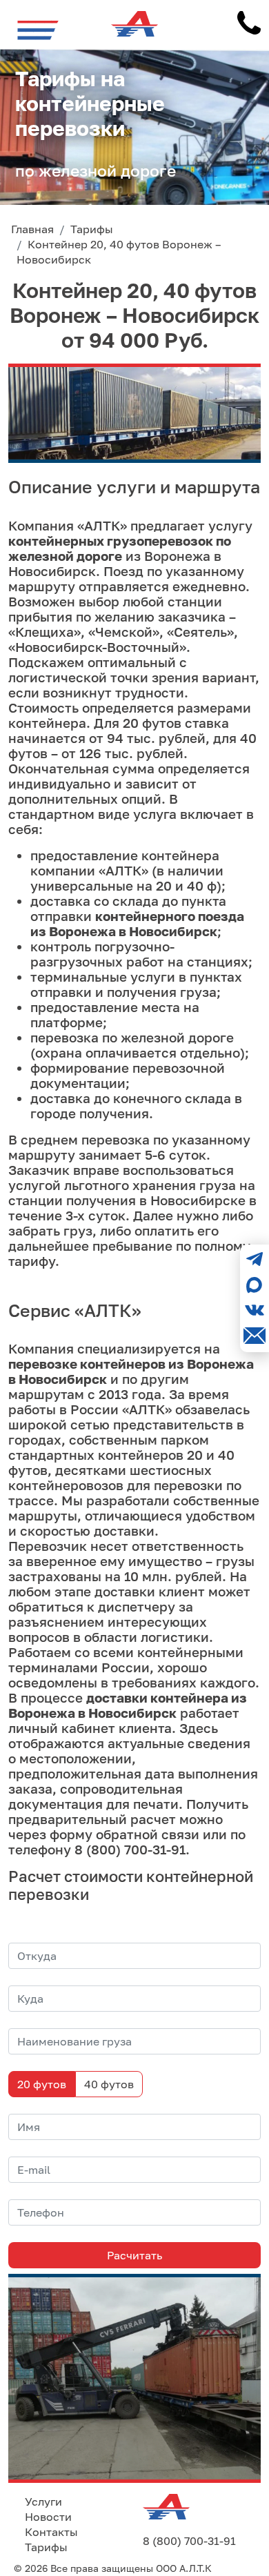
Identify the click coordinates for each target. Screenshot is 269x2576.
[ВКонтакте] (255, 1310)
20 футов (42, 2084)
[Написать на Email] (255, 1336)
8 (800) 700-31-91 (189, 2541)
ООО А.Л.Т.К (184, 2568)
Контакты (51, 2532)
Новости (48, 2517)
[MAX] (255, 1285)
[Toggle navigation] (38, 30)
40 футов (109, 2084)
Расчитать (134, 2255)
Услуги (43, 2501)
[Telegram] (255, 1259)
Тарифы (46, 2547)
